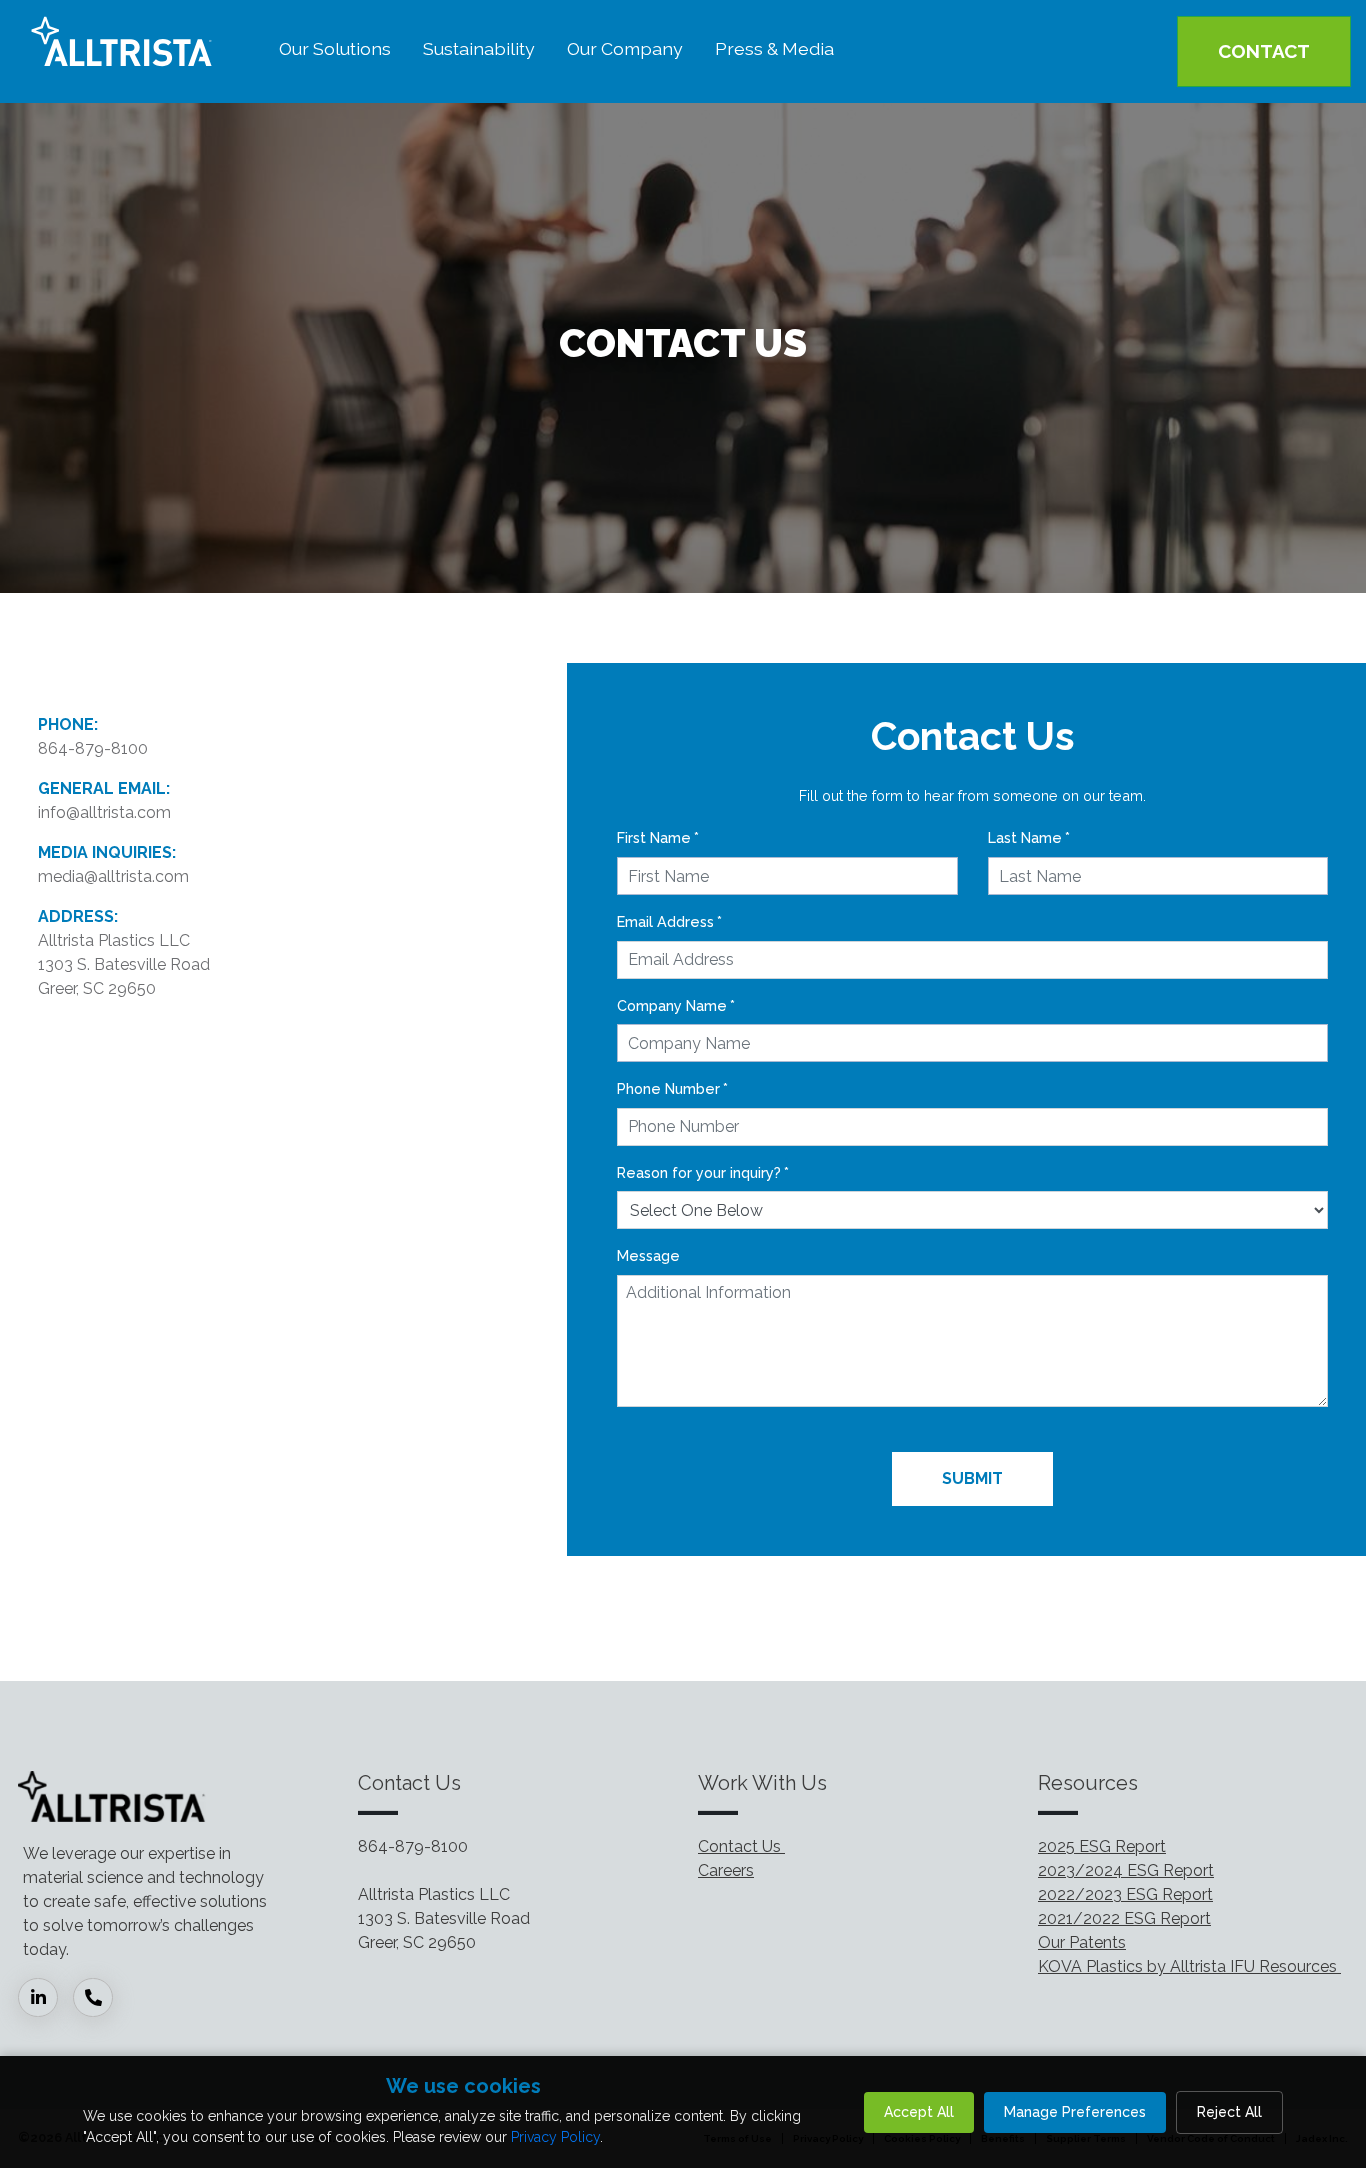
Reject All (1229, 2112)
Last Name (1029, 837)
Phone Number (672, 1088)
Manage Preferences (1075, 2112)
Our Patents (1082, 1942)
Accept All (919, 2112)
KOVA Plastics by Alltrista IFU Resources (1189, 1966)
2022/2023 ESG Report (1125, 1894)
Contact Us (741, 1846)
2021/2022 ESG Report (1124, 1918)
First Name (658, 837)
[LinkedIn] (45, 1998)
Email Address (669, 921)
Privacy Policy (555, 2137)
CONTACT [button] (1264, 51)
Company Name (676, 1005)
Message (648, 1255)
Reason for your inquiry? (703, 1172)
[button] (335, 51)
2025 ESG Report (1102, 1846)
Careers (726, 1870)
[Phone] (100, 1998)
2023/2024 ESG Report (1126, 1870)
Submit (972, 1478)
